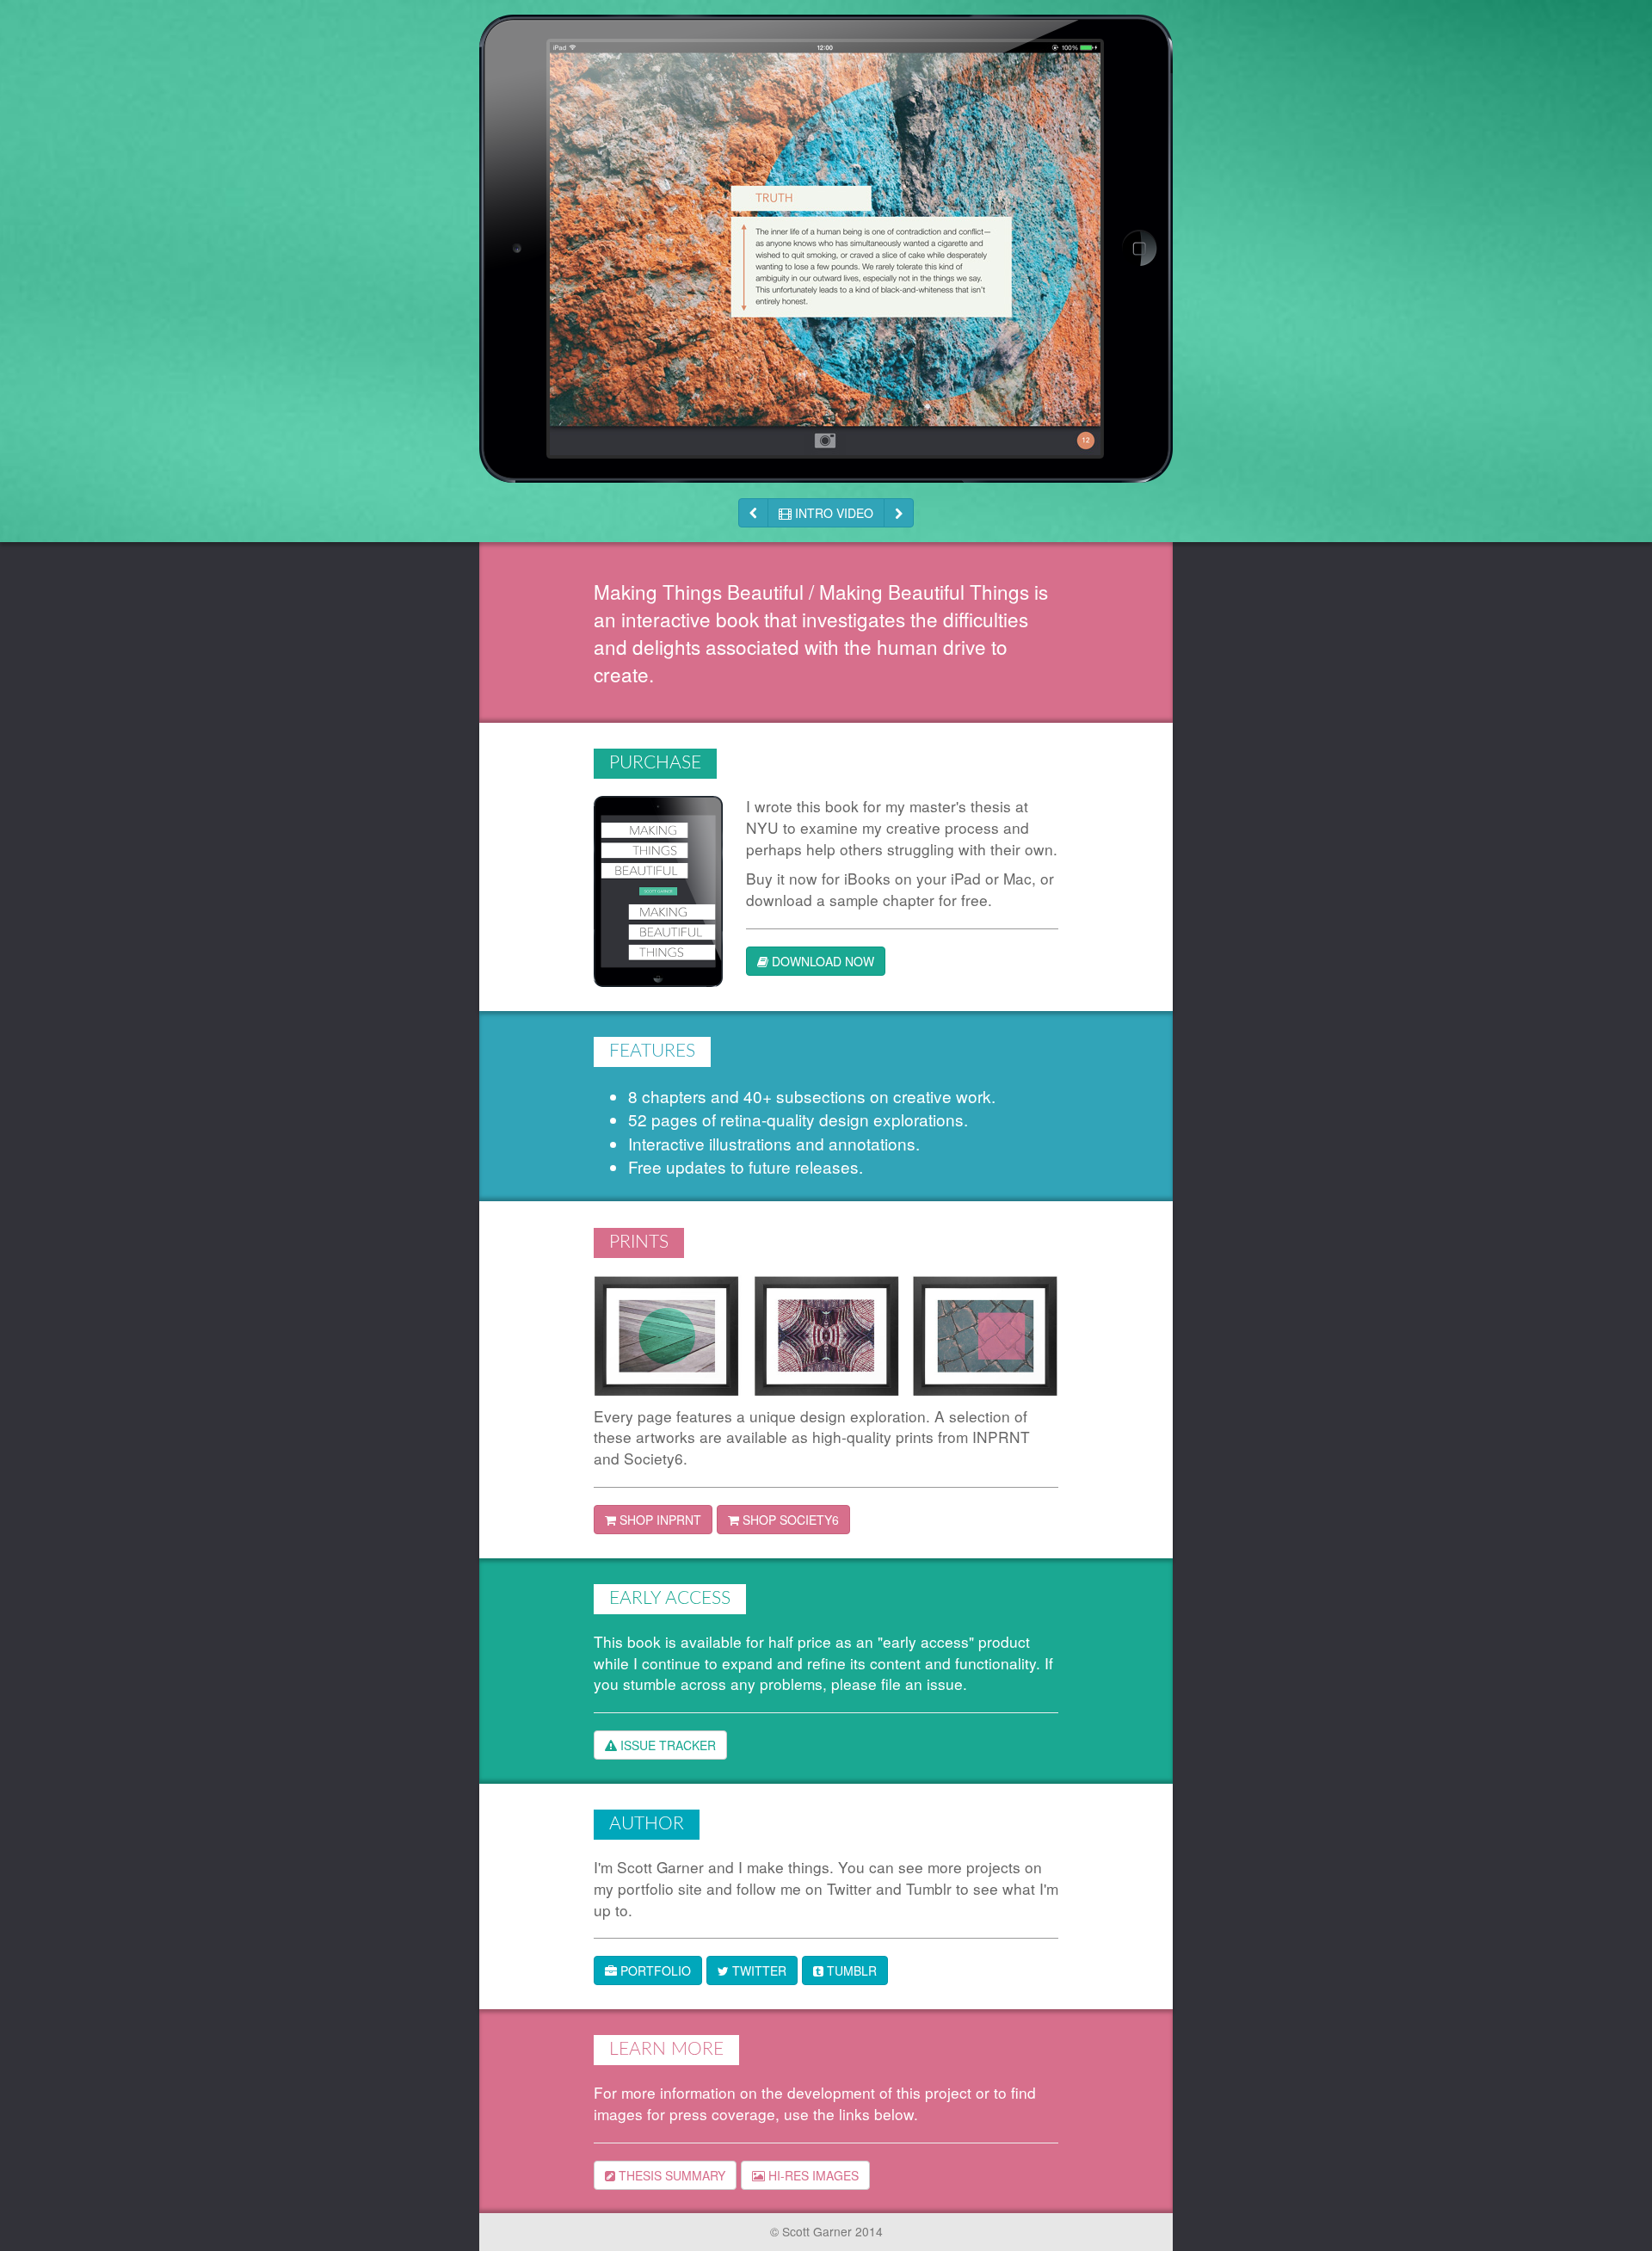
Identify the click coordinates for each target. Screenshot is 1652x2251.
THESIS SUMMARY (670, 2175)
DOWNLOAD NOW (821, 961)
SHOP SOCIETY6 (789, 1520)
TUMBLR (850, 1970)
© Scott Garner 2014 (826, 2231)
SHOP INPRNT (659, 1520)
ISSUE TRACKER (666, 1745)
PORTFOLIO (654, 1970)
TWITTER (758, 1970)
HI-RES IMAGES (812, 2175)
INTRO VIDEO (832, 513)
